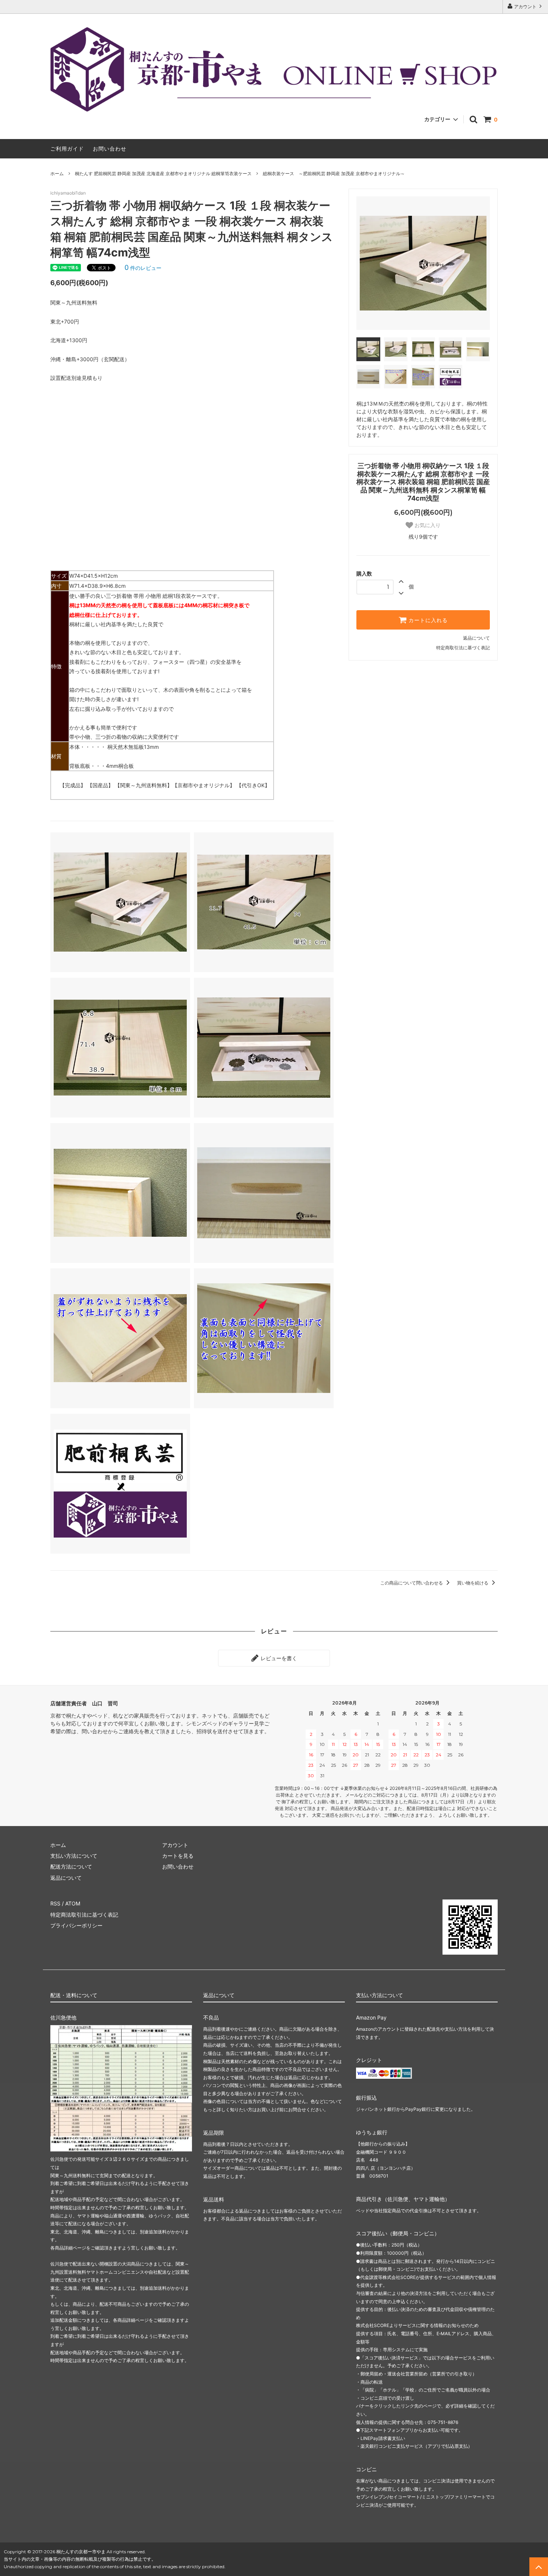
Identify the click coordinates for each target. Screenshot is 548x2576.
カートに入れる (427, 620)
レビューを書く (278, 1658)
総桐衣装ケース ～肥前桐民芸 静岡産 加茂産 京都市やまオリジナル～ (334, 174)
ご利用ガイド (67, 149)
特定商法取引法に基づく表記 (84, 1915)
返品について (476, 638)
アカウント (525, 7)
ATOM (73, 1903)
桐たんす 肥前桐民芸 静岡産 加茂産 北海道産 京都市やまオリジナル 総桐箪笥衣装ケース (163, 174)
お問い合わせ (110, 149)
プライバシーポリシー (76, 1925)
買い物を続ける (473, 1583)
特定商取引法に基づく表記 (463, 648)
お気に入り (427, 525)
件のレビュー (143, 268)
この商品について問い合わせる (412, 1583)
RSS (55, 1903)
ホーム (57, 174)
